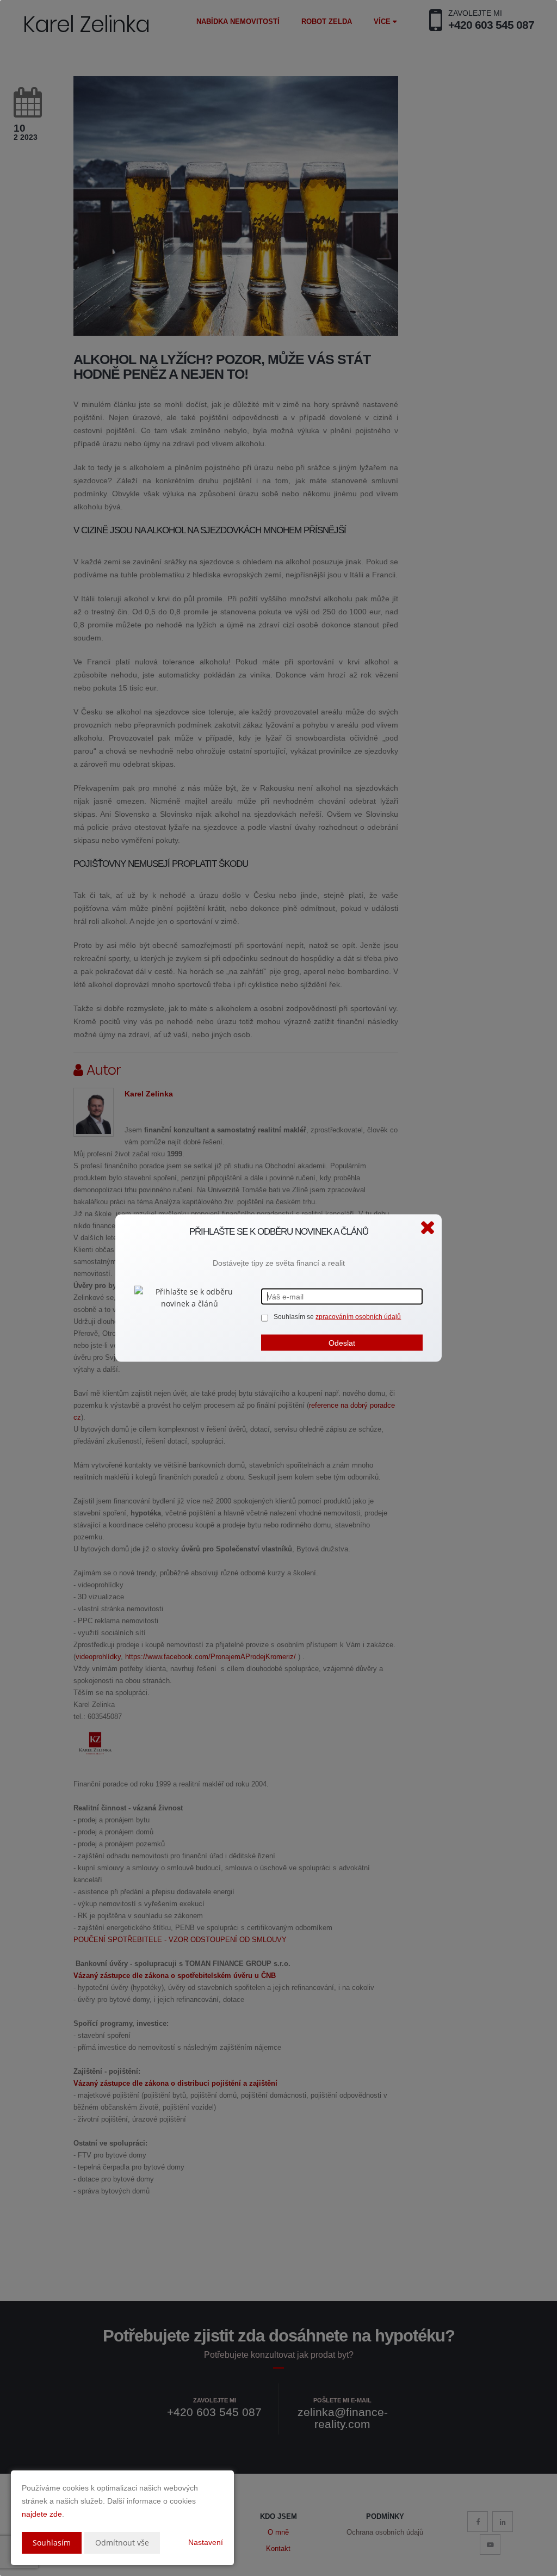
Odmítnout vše (122, 2543)
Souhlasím (52, 2543)
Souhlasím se (295, 1317)
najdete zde (42, 2514)
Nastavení (206, 2542)
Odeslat (342, 1343)
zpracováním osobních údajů (358, 1317)
